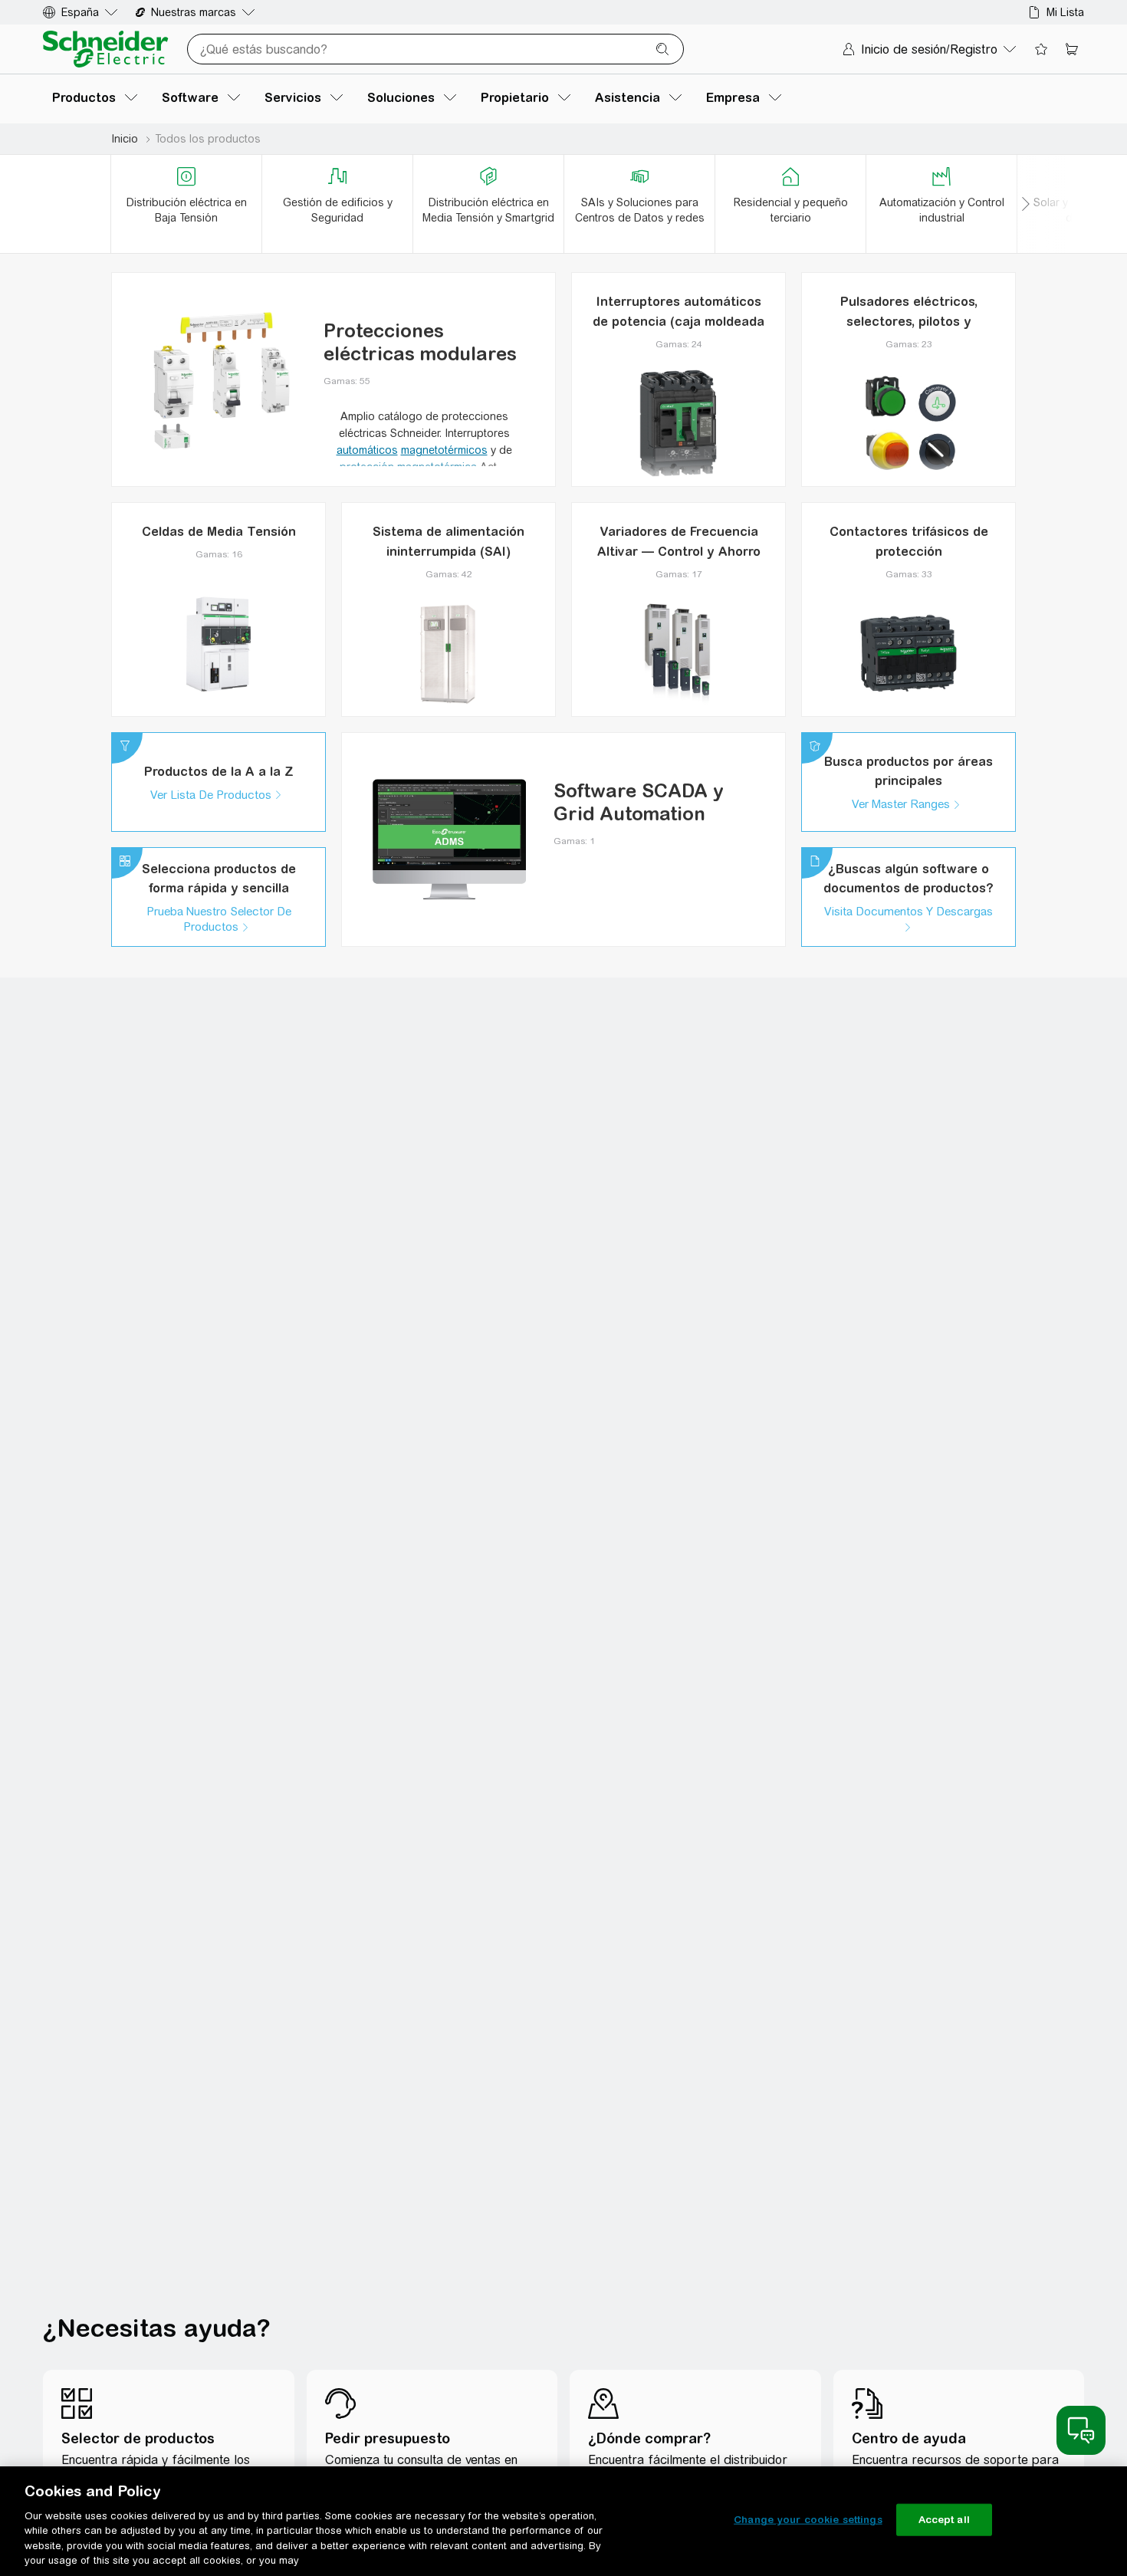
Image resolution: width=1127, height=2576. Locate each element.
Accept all (944, 2520)
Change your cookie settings (808, 2520)
